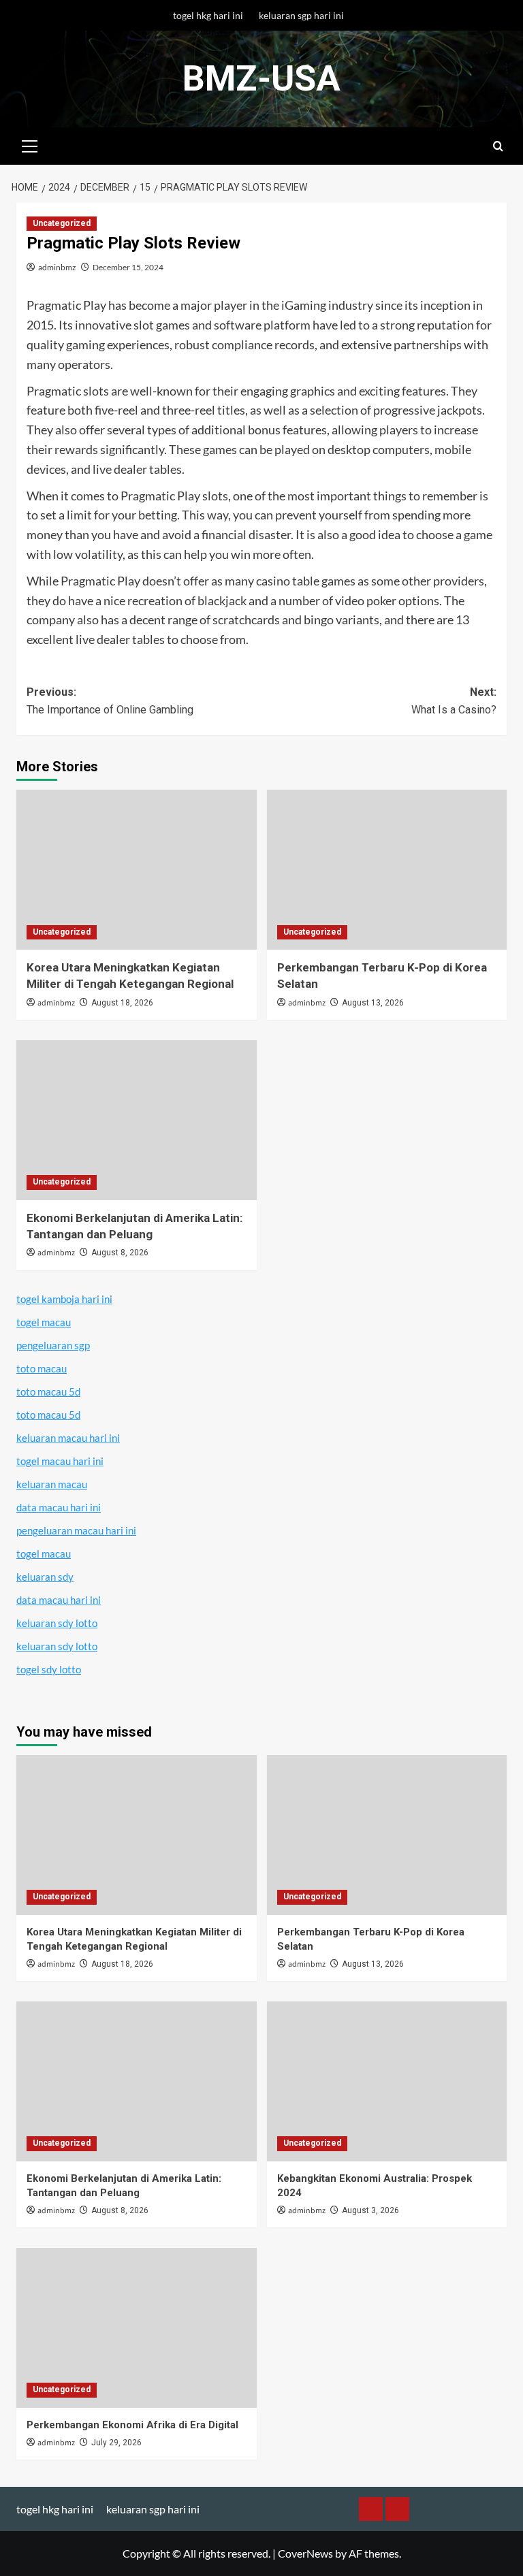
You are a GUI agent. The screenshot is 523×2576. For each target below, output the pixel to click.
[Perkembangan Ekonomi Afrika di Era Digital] (137, 2328)
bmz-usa (261, 79)
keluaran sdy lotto (57, 1623)
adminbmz (57, 267)
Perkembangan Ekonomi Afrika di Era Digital (132, 2425)
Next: (454, 701)
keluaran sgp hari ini (301, 15)
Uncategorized (62, 223)
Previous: (110, 701)
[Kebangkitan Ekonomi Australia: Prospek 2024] (387, 2081)
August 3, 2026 (370, 2210)
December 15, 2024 (128, 267)
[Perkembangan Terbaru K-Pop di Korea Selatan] (387, 870)
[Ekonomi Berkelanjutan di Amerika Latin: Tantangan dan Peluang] (137, 1120)
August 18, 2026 (122, 1003)
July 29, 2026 (116, 2443)
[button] (30, 144)
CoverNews (305, 2553)
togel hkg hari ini (208, 15)
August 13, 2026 (373, 1003)
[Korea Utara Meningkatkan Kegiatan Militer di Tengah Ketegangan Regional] (137, 870)
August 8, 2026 (120, 1253)
